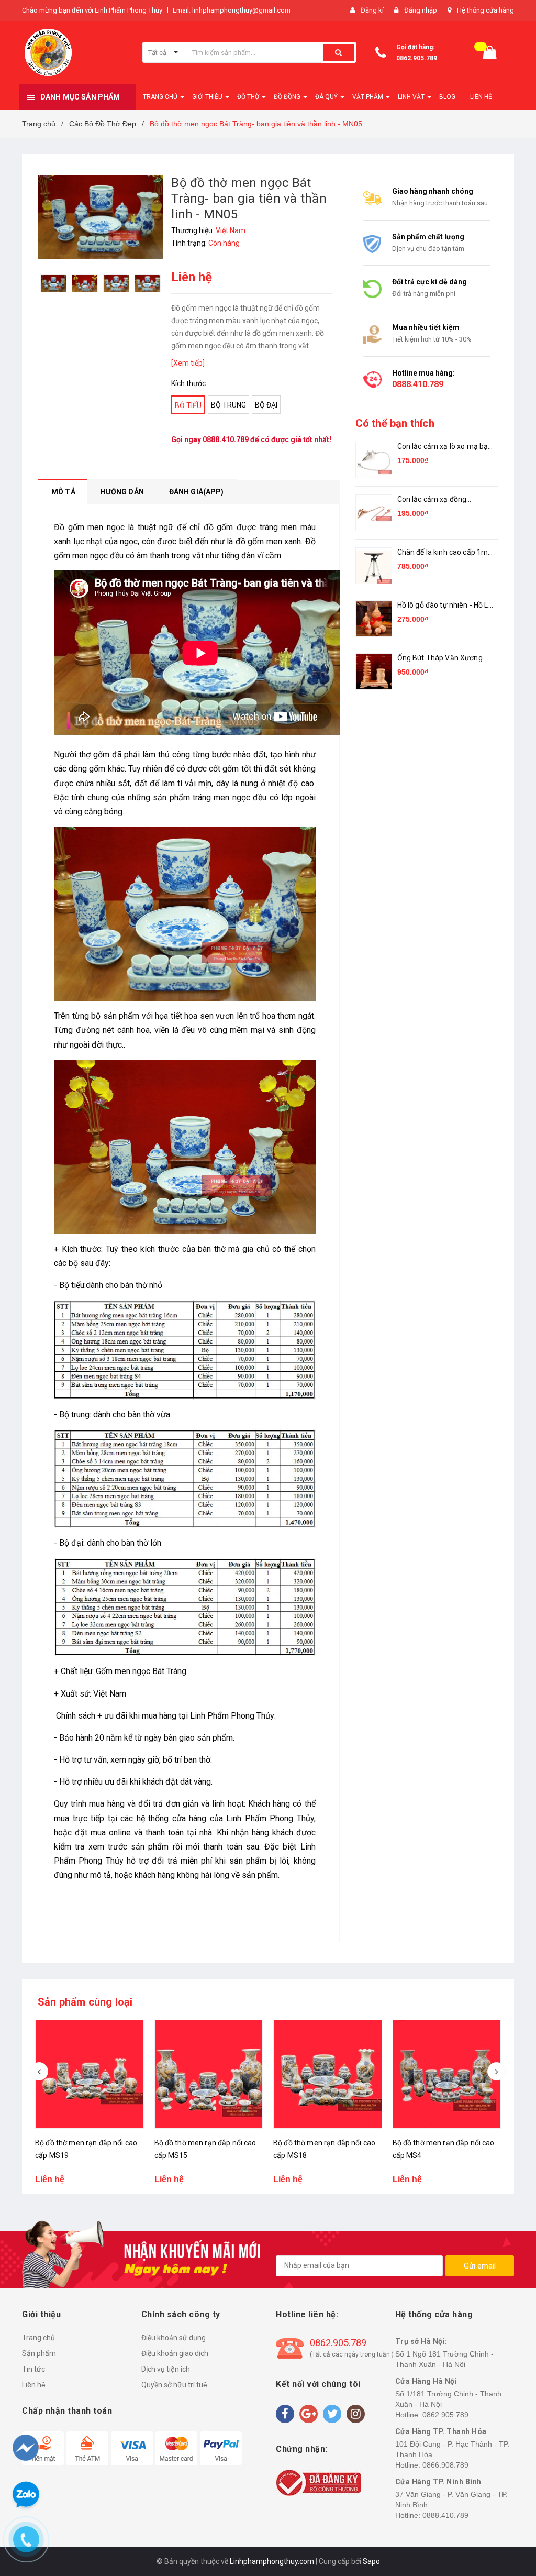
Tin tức (33, 2369)
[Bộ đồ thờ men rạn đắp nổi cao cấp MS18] (328, 2074)
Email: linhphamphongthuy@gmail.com (232, 10)
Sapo (371, 2561)
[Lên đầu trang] (508, 2513)
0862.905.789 (417, 58)
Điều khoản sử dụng (174, 2338)
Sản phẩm (39, 2353)
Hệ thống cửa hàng (485, 10)
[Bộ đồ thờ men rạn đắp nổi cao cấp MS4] (447, 2074)
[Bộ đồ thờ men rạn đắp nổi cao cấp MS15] (209, 2074)
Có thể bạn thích (395, 423)
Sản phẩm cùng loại (85, 2002)
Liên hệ (34, 2385)
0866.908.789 (445, 2465)
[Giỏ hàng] (490, 53)
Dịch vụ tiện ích (166, 2369)
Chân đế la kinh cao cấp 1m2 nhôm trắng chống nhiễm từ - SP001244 (445, 553)
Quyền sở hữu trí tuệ (174, 2385)
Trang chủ (38, 2338)
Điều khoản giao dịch (175, 2353)
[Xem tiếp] (188, 363)
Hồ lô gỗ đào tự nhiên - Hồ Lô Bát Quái (445, 606)
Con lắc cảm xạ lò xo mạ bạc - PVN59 (445, 447)
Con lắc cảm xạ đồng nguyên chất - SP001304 (439, 500)
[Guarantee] (319, 2482)
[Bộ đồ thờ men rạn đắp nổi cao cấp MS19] (90, 2074)
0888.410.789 (226, 439)
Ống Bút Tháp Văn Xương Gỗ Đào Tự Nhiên (440, 659)
